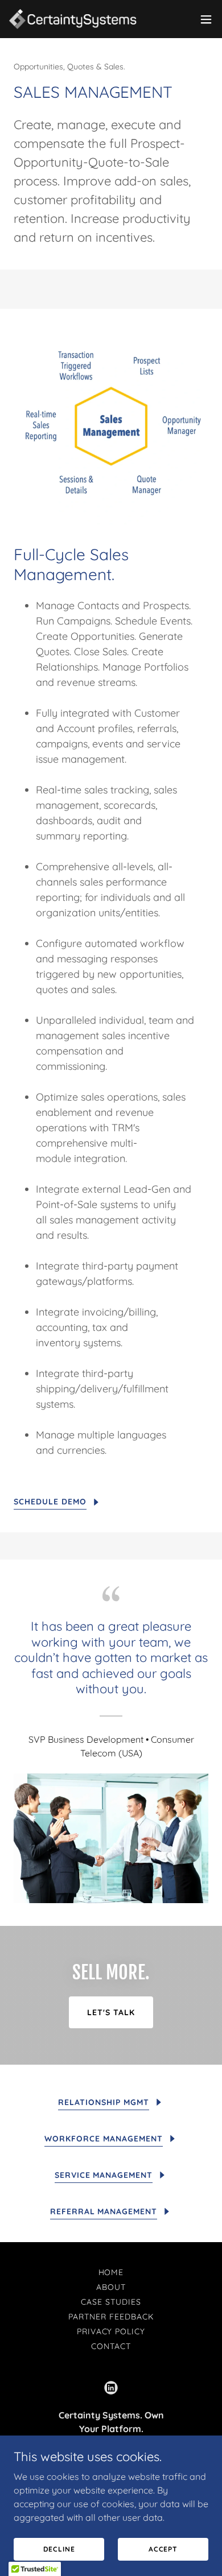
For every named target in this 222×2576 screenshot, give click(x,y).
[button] (206, 19)
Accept (163, 2549)
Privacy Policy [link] (111, 2331)
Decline (59, 2549)
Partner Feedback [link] (111, 2317)
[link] (73, 19)
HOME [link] (111, 2272)
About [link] (111, 2287)
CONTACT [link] (111, 2346)
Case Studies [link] (111, 2302)
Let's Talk (111, 2012)
